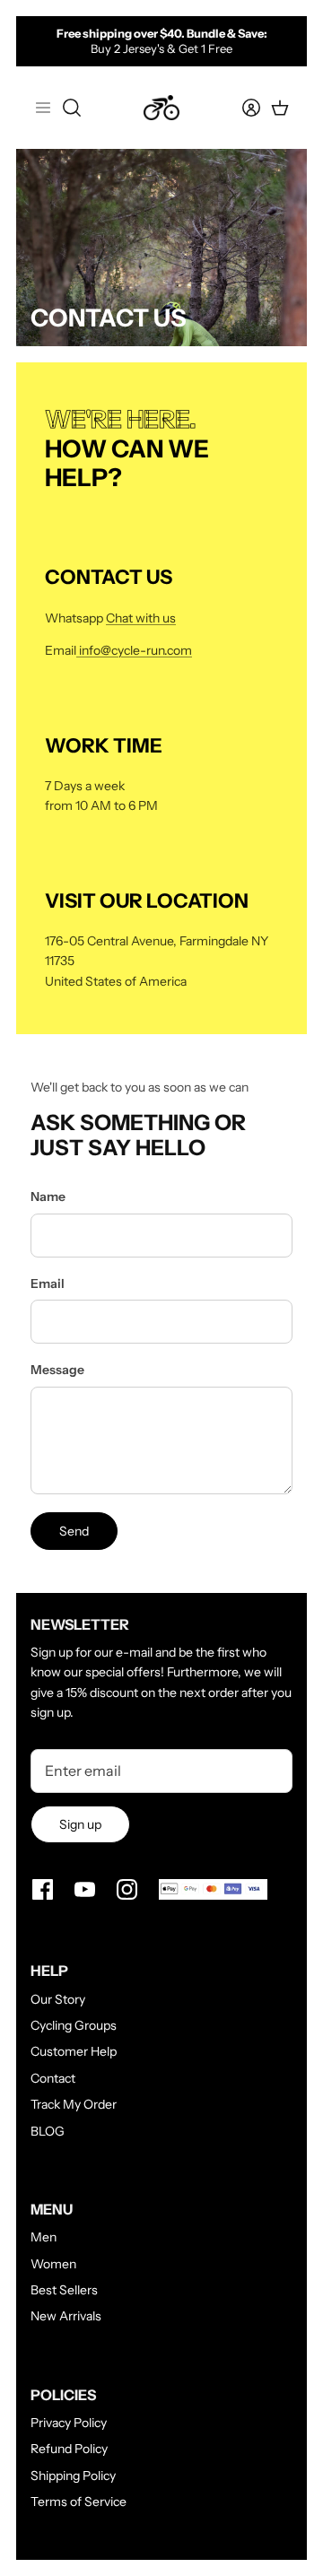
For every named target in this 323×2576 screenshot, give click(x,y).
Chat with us (141, 618)
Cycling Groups (74, 2025)
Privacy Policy (69, 2423)
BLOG (48, 2131)
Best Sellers (64, 2290)
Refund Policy (69, 2449)
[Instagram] (127, 1889)
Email (48, 1284)
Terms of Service (79, 2502)
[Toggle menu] (43, 108)
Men (44, 2237)
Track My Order (74, 2104)
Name (48, 1197)
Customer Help (74, 2051)
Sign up (80, 1824)
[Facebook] (43, 1889)
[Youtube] (85, 1889)
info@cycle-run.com (134, 650)
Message (57, 1370)
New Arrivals (66, 2316)
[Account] (240, 108)
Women (53, 2264)
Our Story (58, 1999)
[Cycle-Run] (161, 108)
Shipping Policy (73, 2476)
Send (74, 1531)
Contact (53, 2078)
